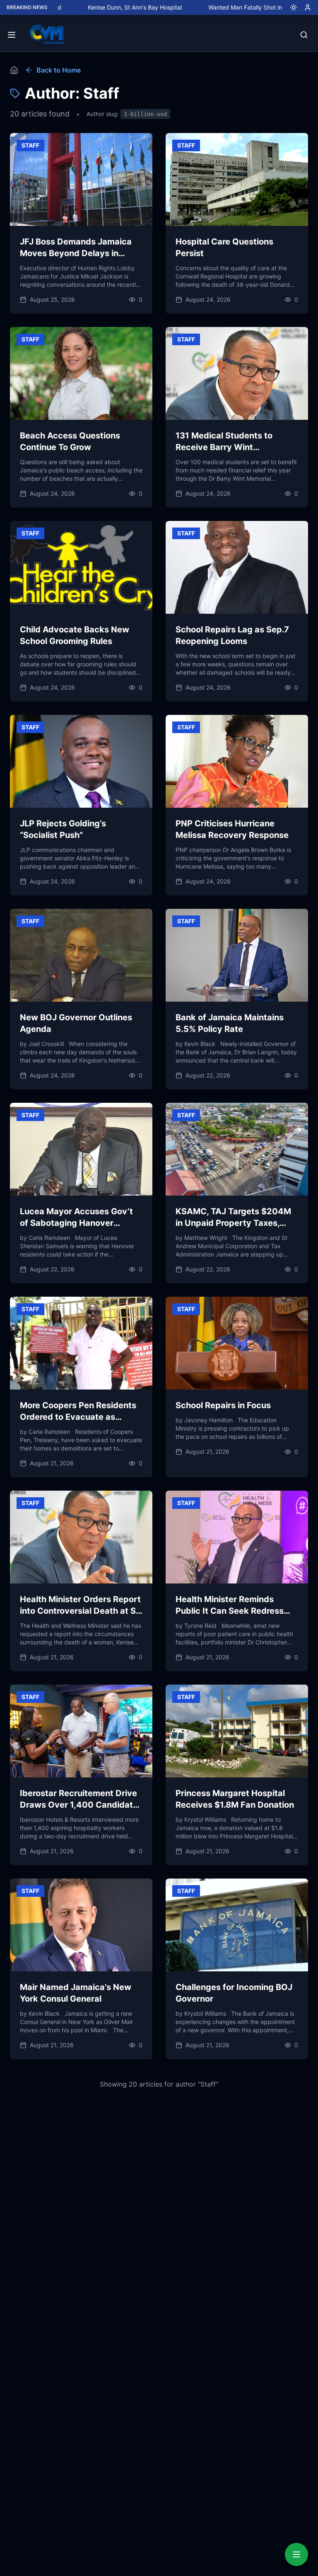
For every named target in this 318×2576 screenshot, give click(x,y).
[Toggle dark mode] (290, 7)
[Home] (14, 70)
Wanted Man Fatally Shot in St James (199, 7)
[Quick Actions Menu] (296, 2554)
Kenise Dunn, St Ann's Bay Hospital (76, 7)
